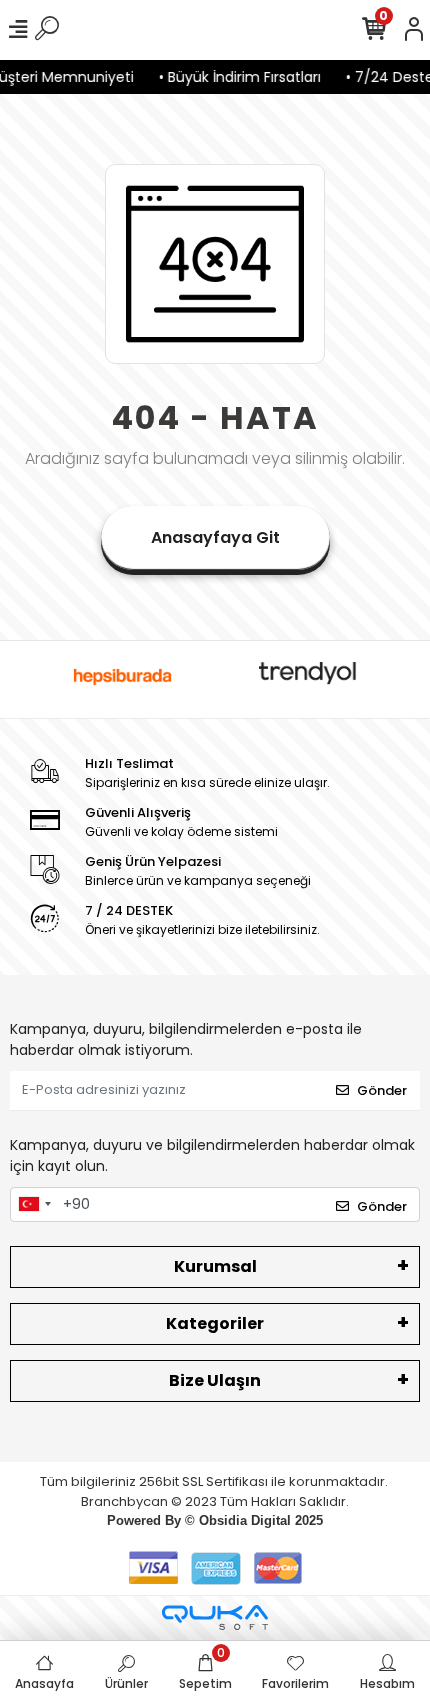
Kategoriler (215, 1323)
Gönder (382, 1090)
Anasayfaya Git (215, 537)
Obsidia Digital (245, 1520)
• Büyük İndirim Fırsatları (235, 77)
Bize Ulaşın (215, 1380)
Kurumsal (215, 1266)
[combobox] (34, 1205)
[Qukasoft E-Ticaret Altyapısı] (215, 1617)
